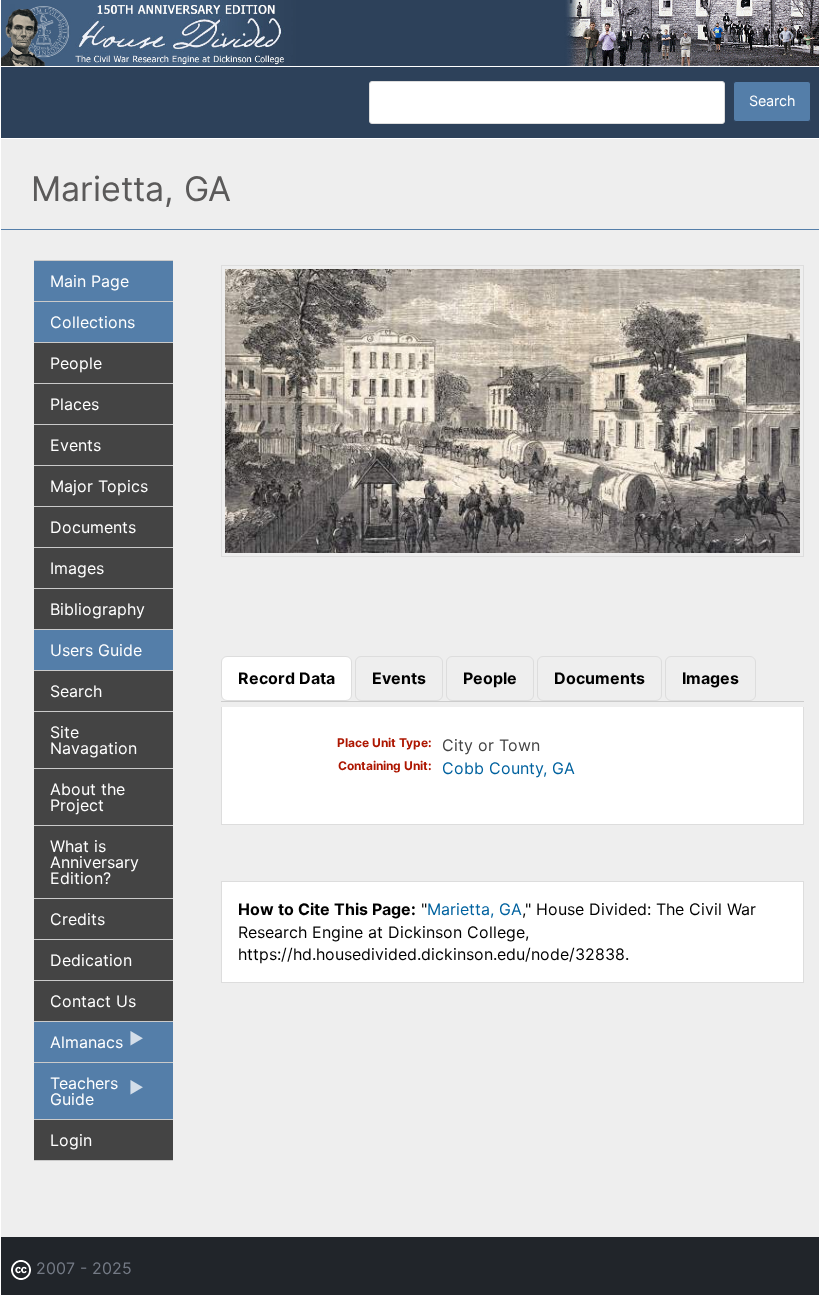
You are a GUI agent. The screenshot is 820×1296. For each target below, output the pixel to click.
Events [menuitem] (75, 445)
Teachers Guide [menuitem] (76, 1096)
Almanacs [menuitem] (78, 1047)
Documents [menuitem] (93, 527)
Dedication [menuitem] (91, 960)
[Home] (410, 31)
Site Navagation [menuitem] (93, 740)
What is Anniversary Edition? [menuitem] (94, 862)
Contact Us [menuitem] (93, 1001)
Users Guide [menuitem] (96, 650)
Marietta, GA (474, 909)
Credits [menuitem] (77, 919)
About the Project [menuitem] (87, 797)
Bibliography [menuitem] (97, 609)
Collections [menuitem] (92, 322)
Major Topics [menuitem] (99, 486)
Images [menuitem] (77, 568)
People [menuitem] (76, 363)
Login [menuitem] (71, 1140)
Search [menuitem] (76, 691)
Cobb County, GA (508, 768)
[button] (513, 550)
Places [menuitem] (74, 404)
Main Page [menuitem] (89, 281)
